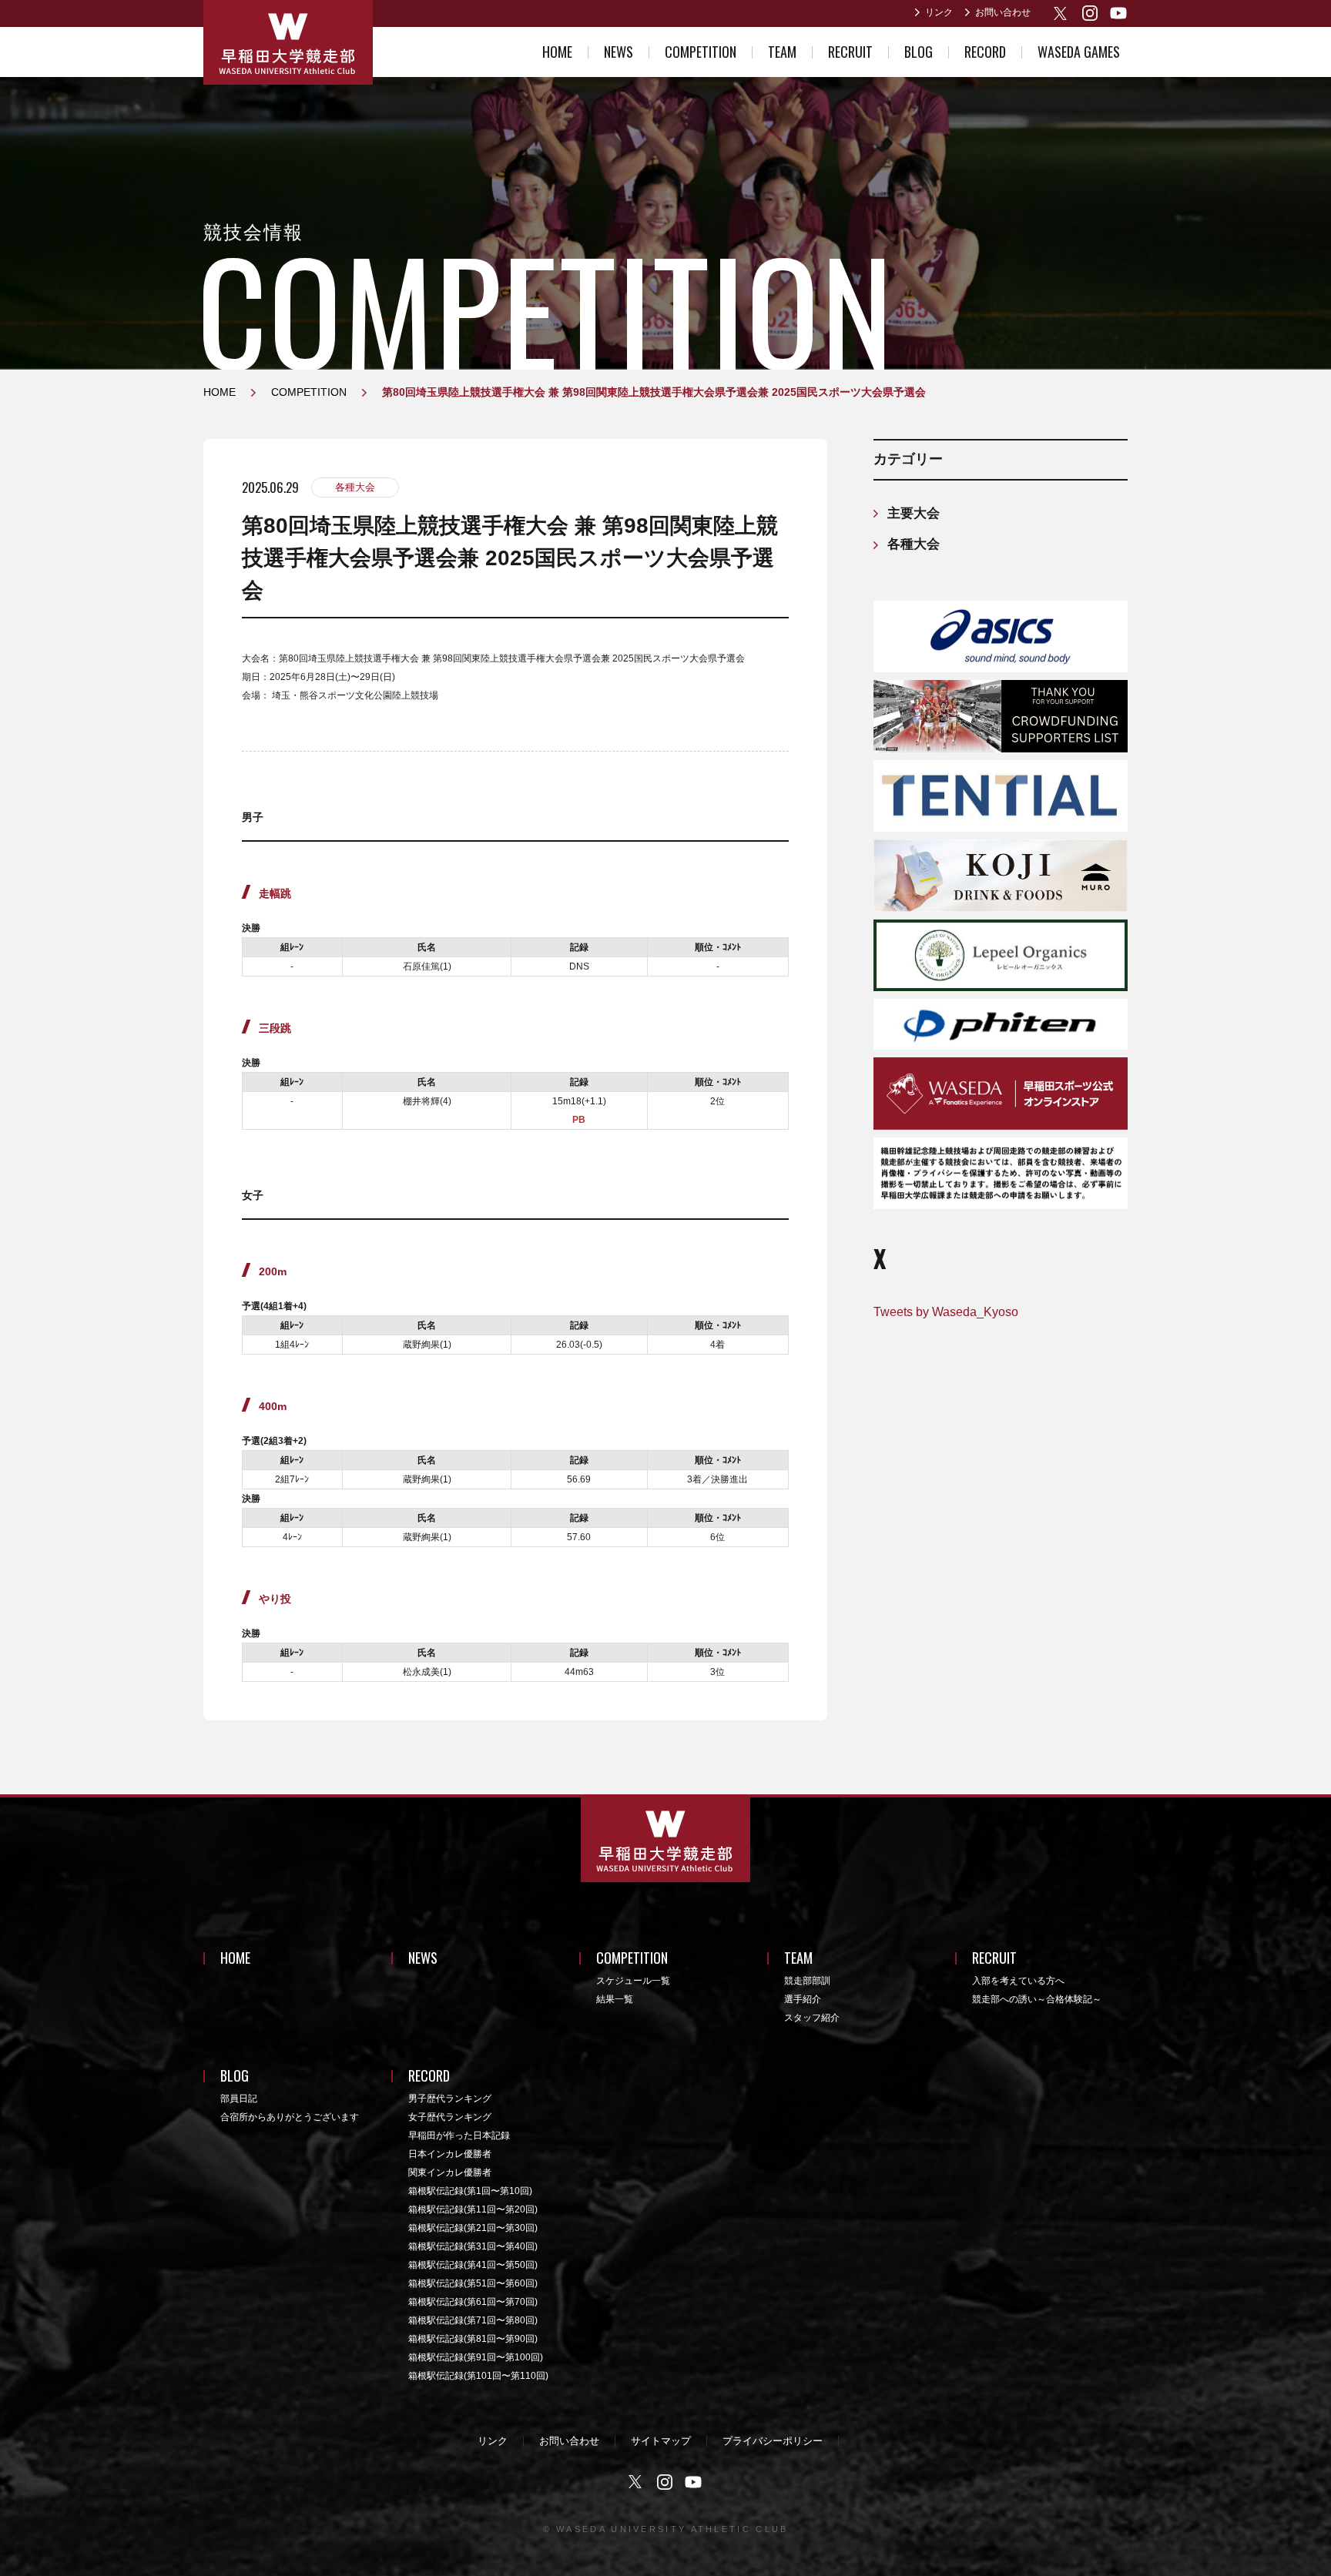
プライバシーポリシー (773, 2441)
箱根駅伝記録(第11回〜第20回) (473, 2209)
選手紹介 (803, 1999)
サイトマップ (661, 2441)
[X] (1062, 13)
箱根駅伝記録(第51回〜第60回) (473, 2283)
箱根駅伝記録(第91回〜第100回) (476, 2357)
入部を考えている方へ (1018, 1981)
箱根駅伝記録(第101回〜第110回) (478, 2376)
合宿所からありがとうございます (290, 2117)
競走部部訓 (807, 1981)
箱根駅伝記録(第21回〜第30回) (473, 2228)
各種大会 (355, 487)
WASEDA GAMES (1079, 52)
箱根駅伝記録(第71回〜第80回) (473, 2320)
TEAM (782, 52)
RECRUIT (850, 52)
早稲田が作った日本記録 (459, 2136)
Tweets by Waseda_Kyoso (946, 1312)
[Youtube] (1119, 13)
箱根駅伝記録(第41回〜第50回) (473, 2265)
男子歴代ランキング (450, 2099)
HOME (557, 52)
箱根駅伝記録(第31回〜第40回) (473, 2246)
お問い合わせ (1003, 12)
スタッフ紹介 (812, 2018)
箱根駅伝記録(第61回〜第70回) (473, 2302)
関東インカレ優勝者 (450, 2172)
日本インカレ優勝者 (450, 2154)
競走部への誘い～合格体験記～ (1037, 1999)
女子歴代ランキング (450, 2117)
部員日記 (239, 2099)
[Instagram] (1090, 13)
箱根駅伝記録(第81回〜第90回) (473, 2339)
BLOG (919, 52)
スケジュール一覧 (633, 1981)
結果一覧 (615, 1999)
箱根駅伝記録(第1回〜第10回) (470, 2191)
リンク (939, 12)
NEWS (619, 52)
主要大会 (914, 513)
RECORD (985, 52)
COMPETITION (701, 52)
